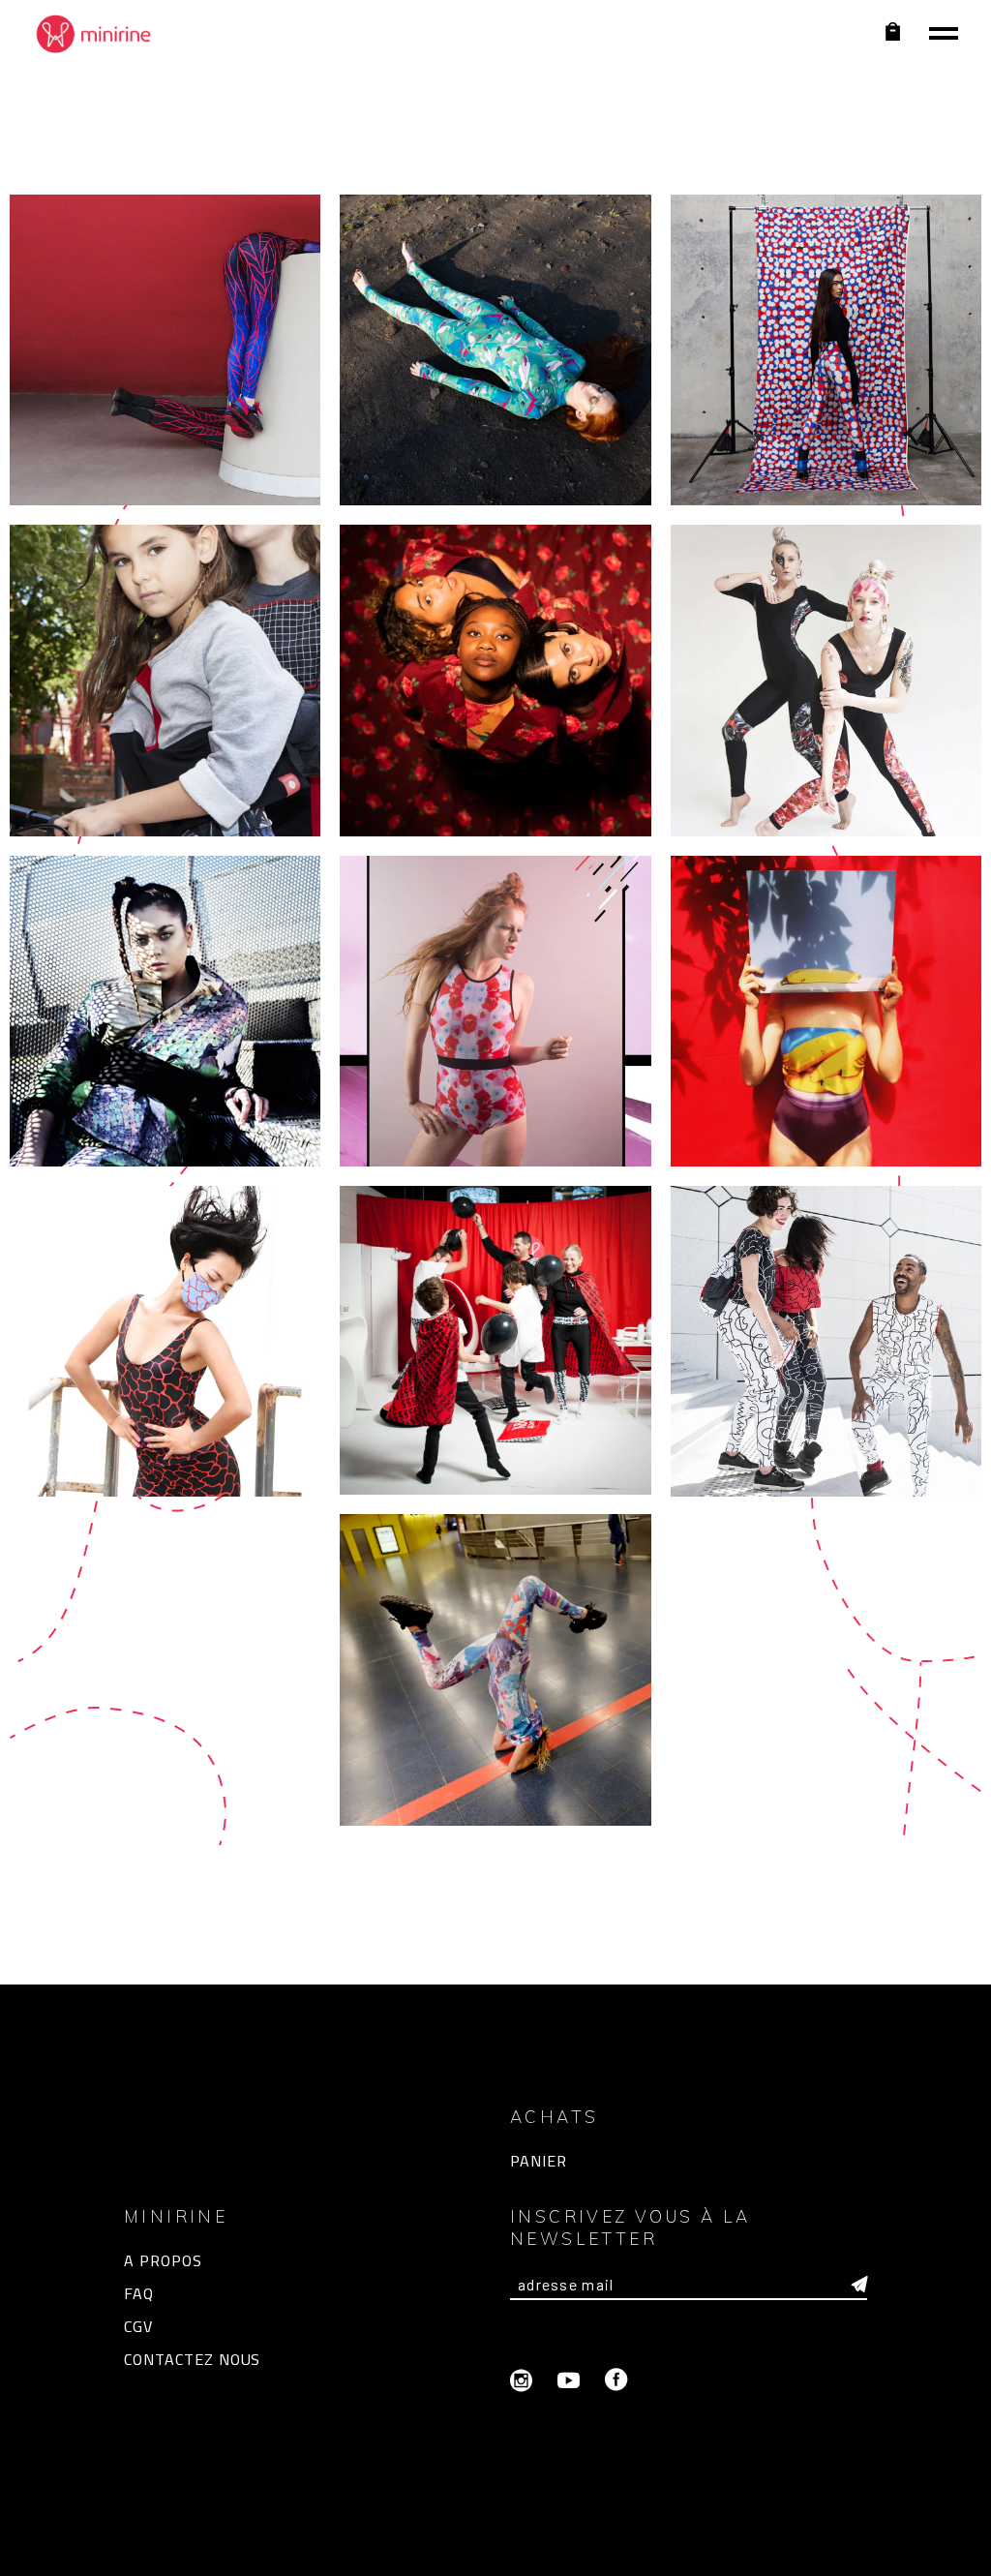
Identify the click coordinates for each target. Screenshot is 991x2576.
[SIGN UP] (859, 2285)
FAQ (139, 2293)
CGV (138, 2326)
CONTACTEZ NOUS (192, 2359)
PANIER (539, 2161)
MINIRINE (466, 2551)
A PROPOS (163, 2260)
